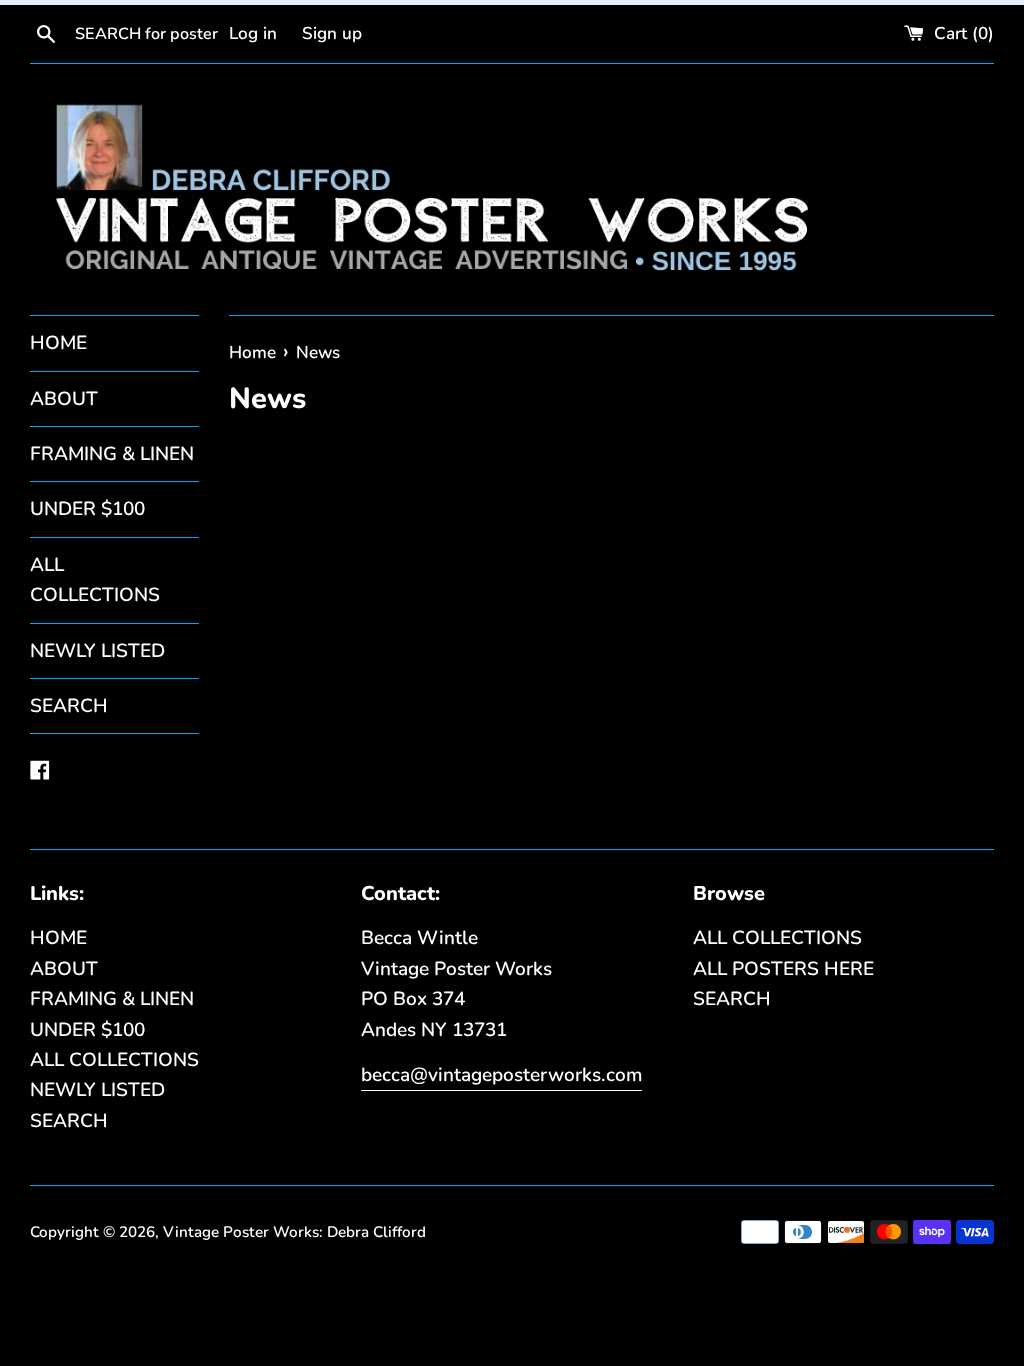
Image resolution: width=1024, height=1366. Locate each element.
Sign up (332, 33)
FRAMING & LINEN (112, 454)
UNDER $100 (87, 509)
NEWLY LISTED (97, 651)
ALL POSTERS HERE (783, 969)
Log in (253, 33)
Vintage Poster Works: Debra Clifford (294, 1232)
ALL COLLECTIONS (95, 580)
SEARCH (69, 706)
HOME (58, 343)
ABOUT (64, 399)
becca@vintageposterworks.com (501, 1075)
